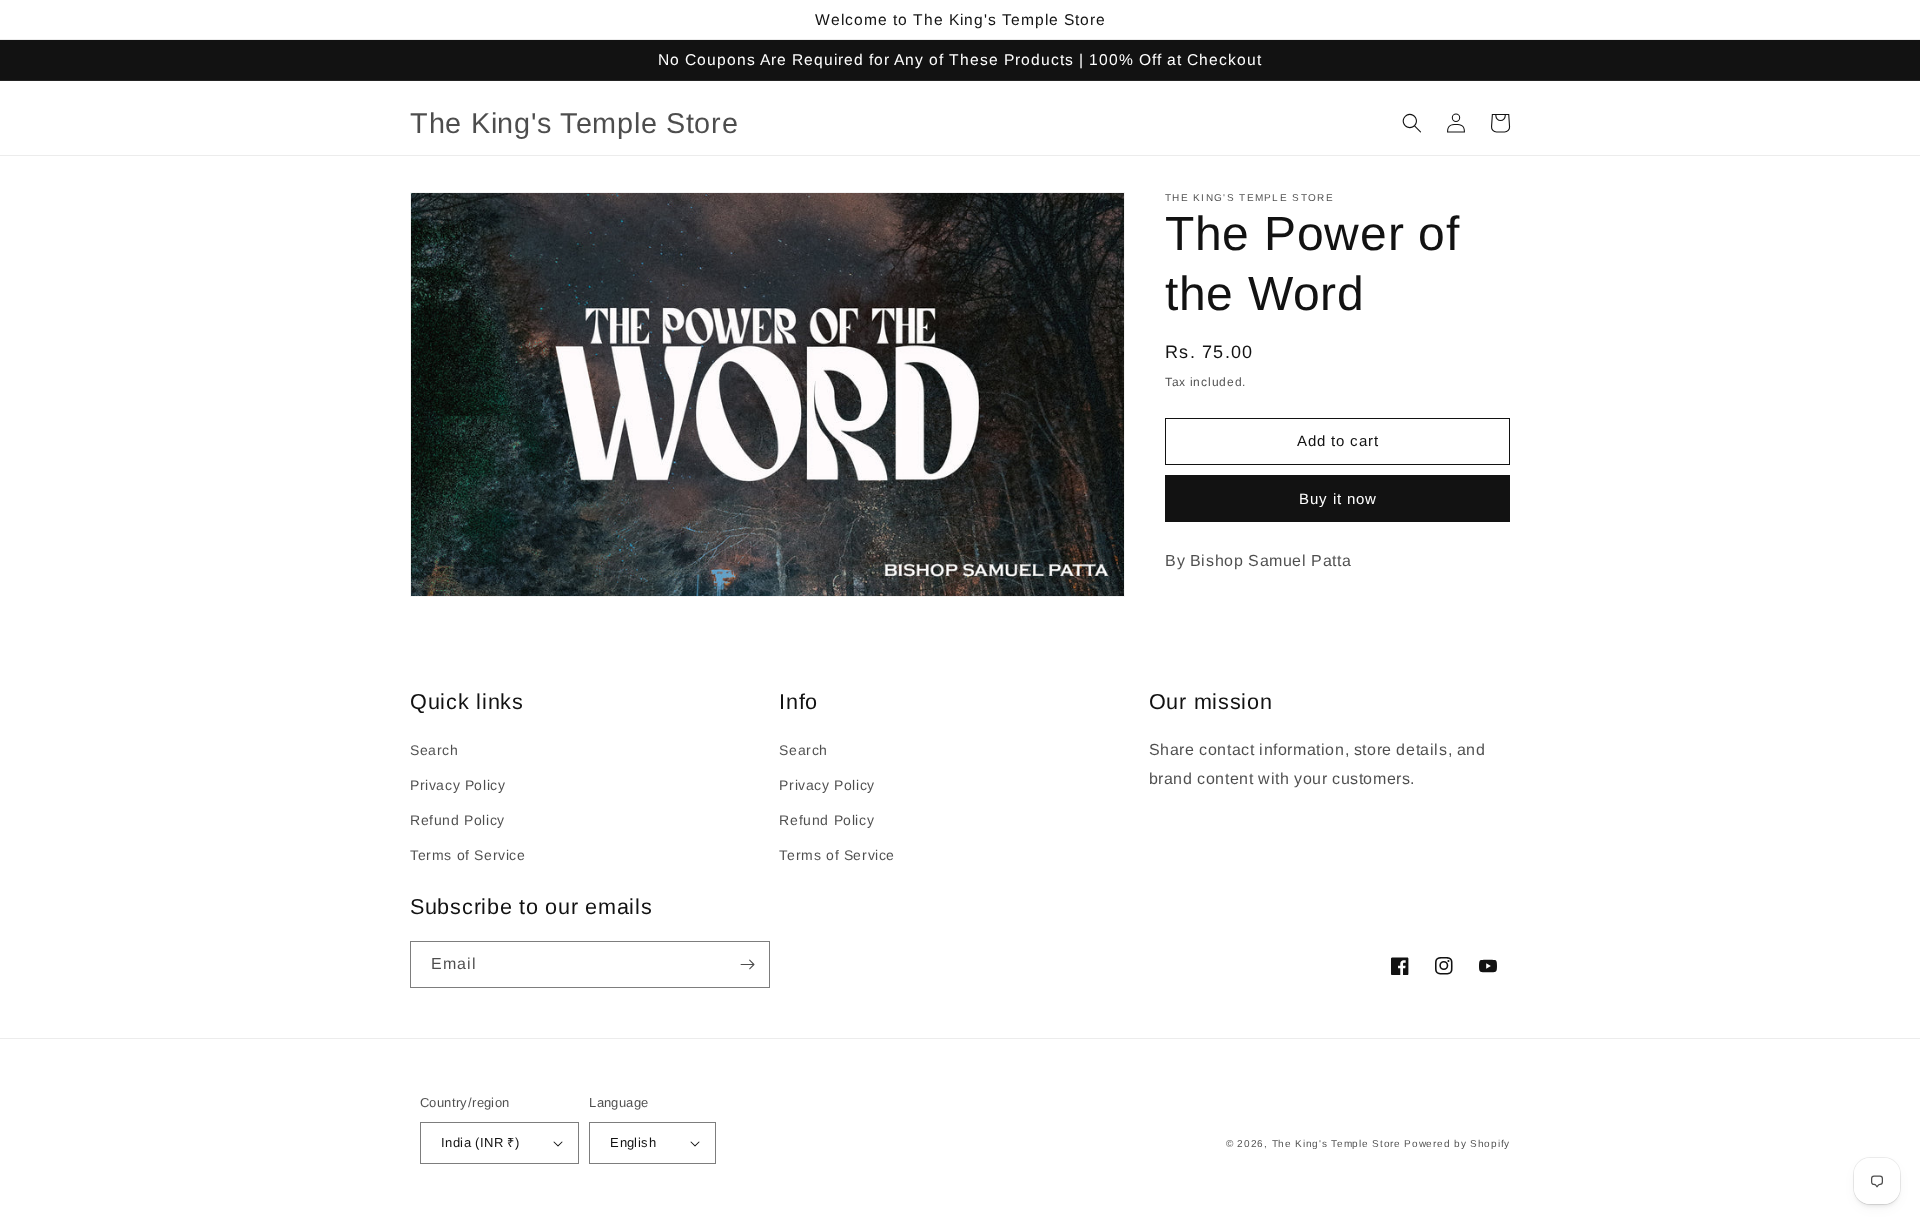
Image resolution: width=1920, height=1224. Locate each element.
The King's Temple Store (1336, 1143)
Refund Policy (457, 820)
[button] (1412, 123)
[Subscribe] (747, 964)
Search (434, 750)
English (633, 1142)
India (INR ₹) (480, 1142)
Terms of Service (468, 855)
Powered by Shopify (1457, 1143)
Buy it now (1338, 498)
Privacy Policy (457, 785)
